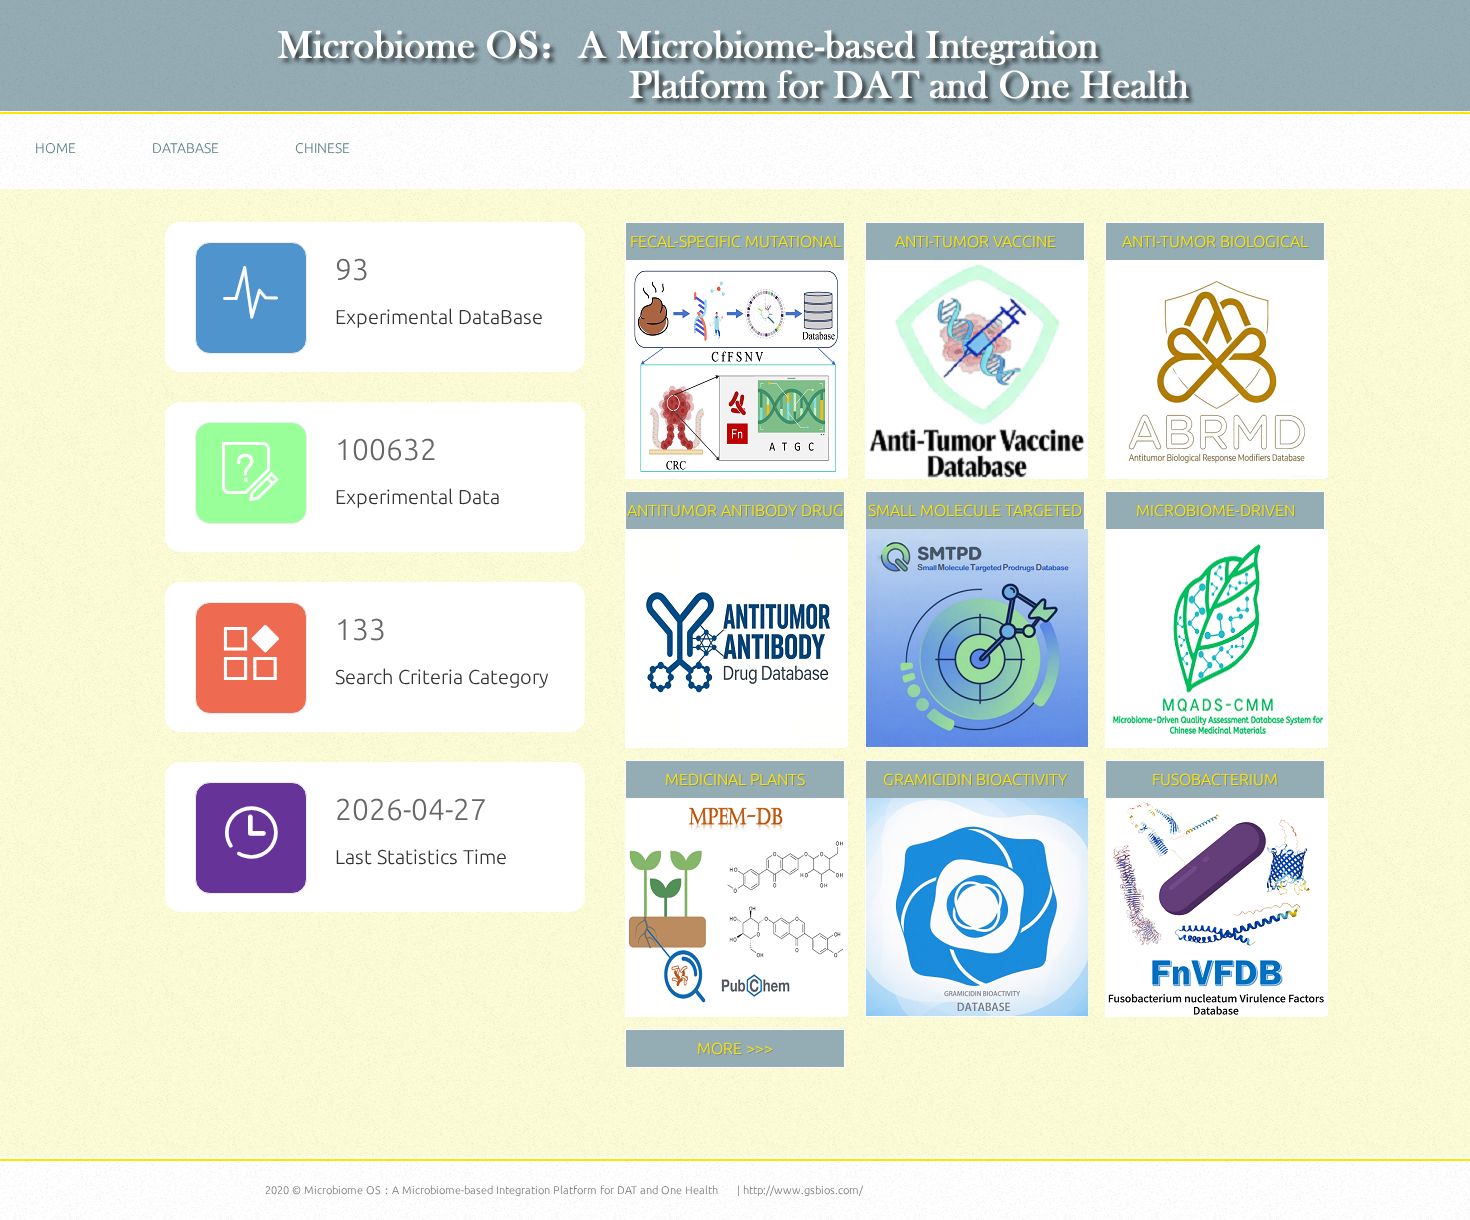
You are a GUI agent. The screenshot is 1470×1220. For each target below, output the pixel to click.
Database (185, 148)
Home (55, 148)
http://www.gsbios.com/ (803, 1190)
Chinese (322, 148)
